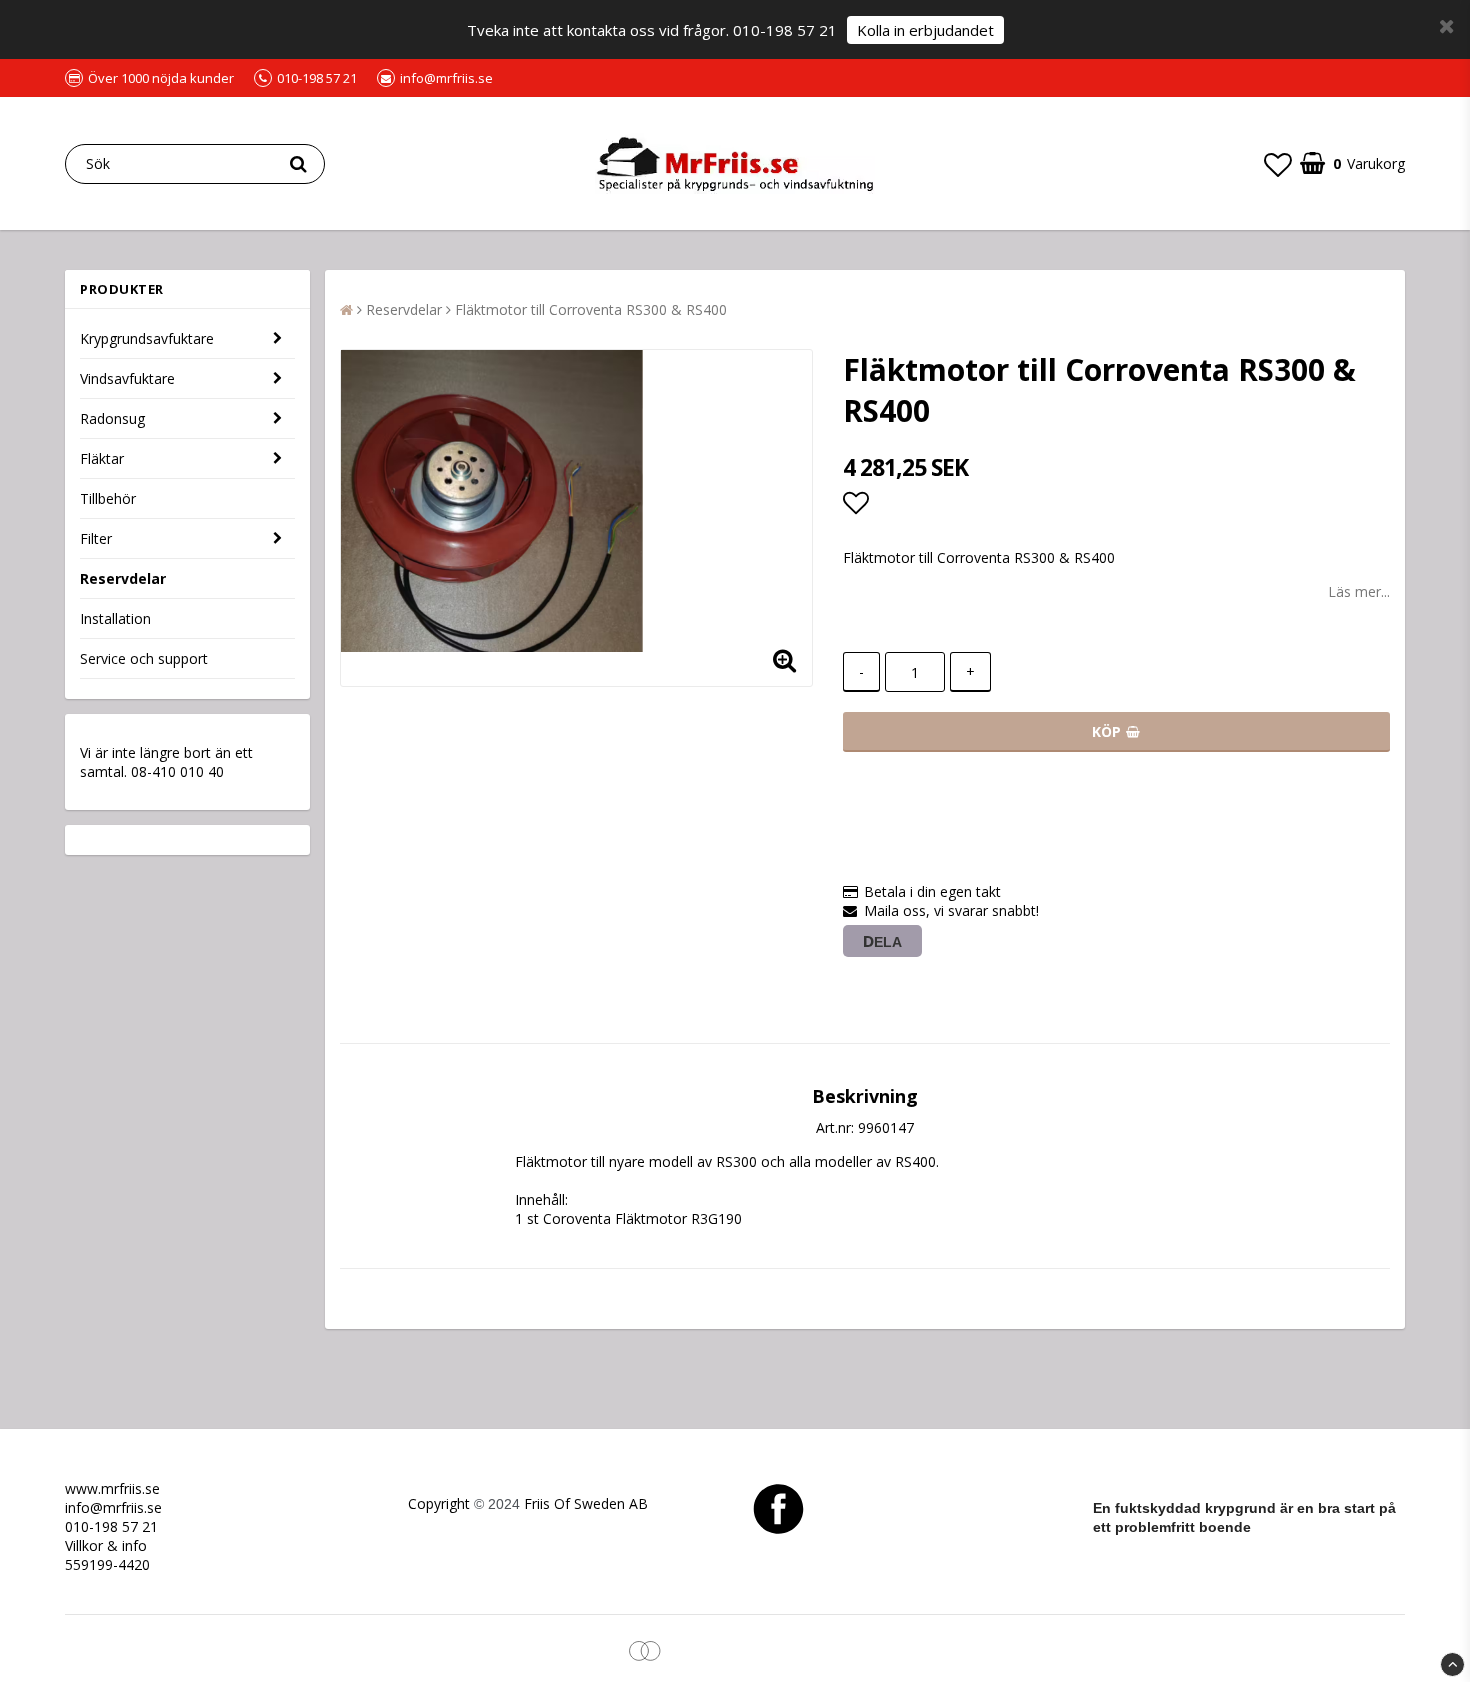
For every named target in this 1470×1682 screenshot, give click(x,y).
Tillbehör (108, 498)
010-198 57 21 (111, 1526)
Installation (115, 618)
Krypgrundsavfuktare (147, 338)
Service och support (144, 658)
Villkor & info (106, 1545)
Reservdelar (123, 578)
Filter (96, 538)
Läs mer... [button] (1359, 591)
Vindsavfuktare (127, 378)
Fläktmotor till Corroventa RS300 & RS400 (591, 309)
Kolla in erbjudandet (925, 30)
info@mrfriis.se (113, 1507)
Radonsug (112, 418)
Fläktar (102, 458)
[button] (1278, 164)
